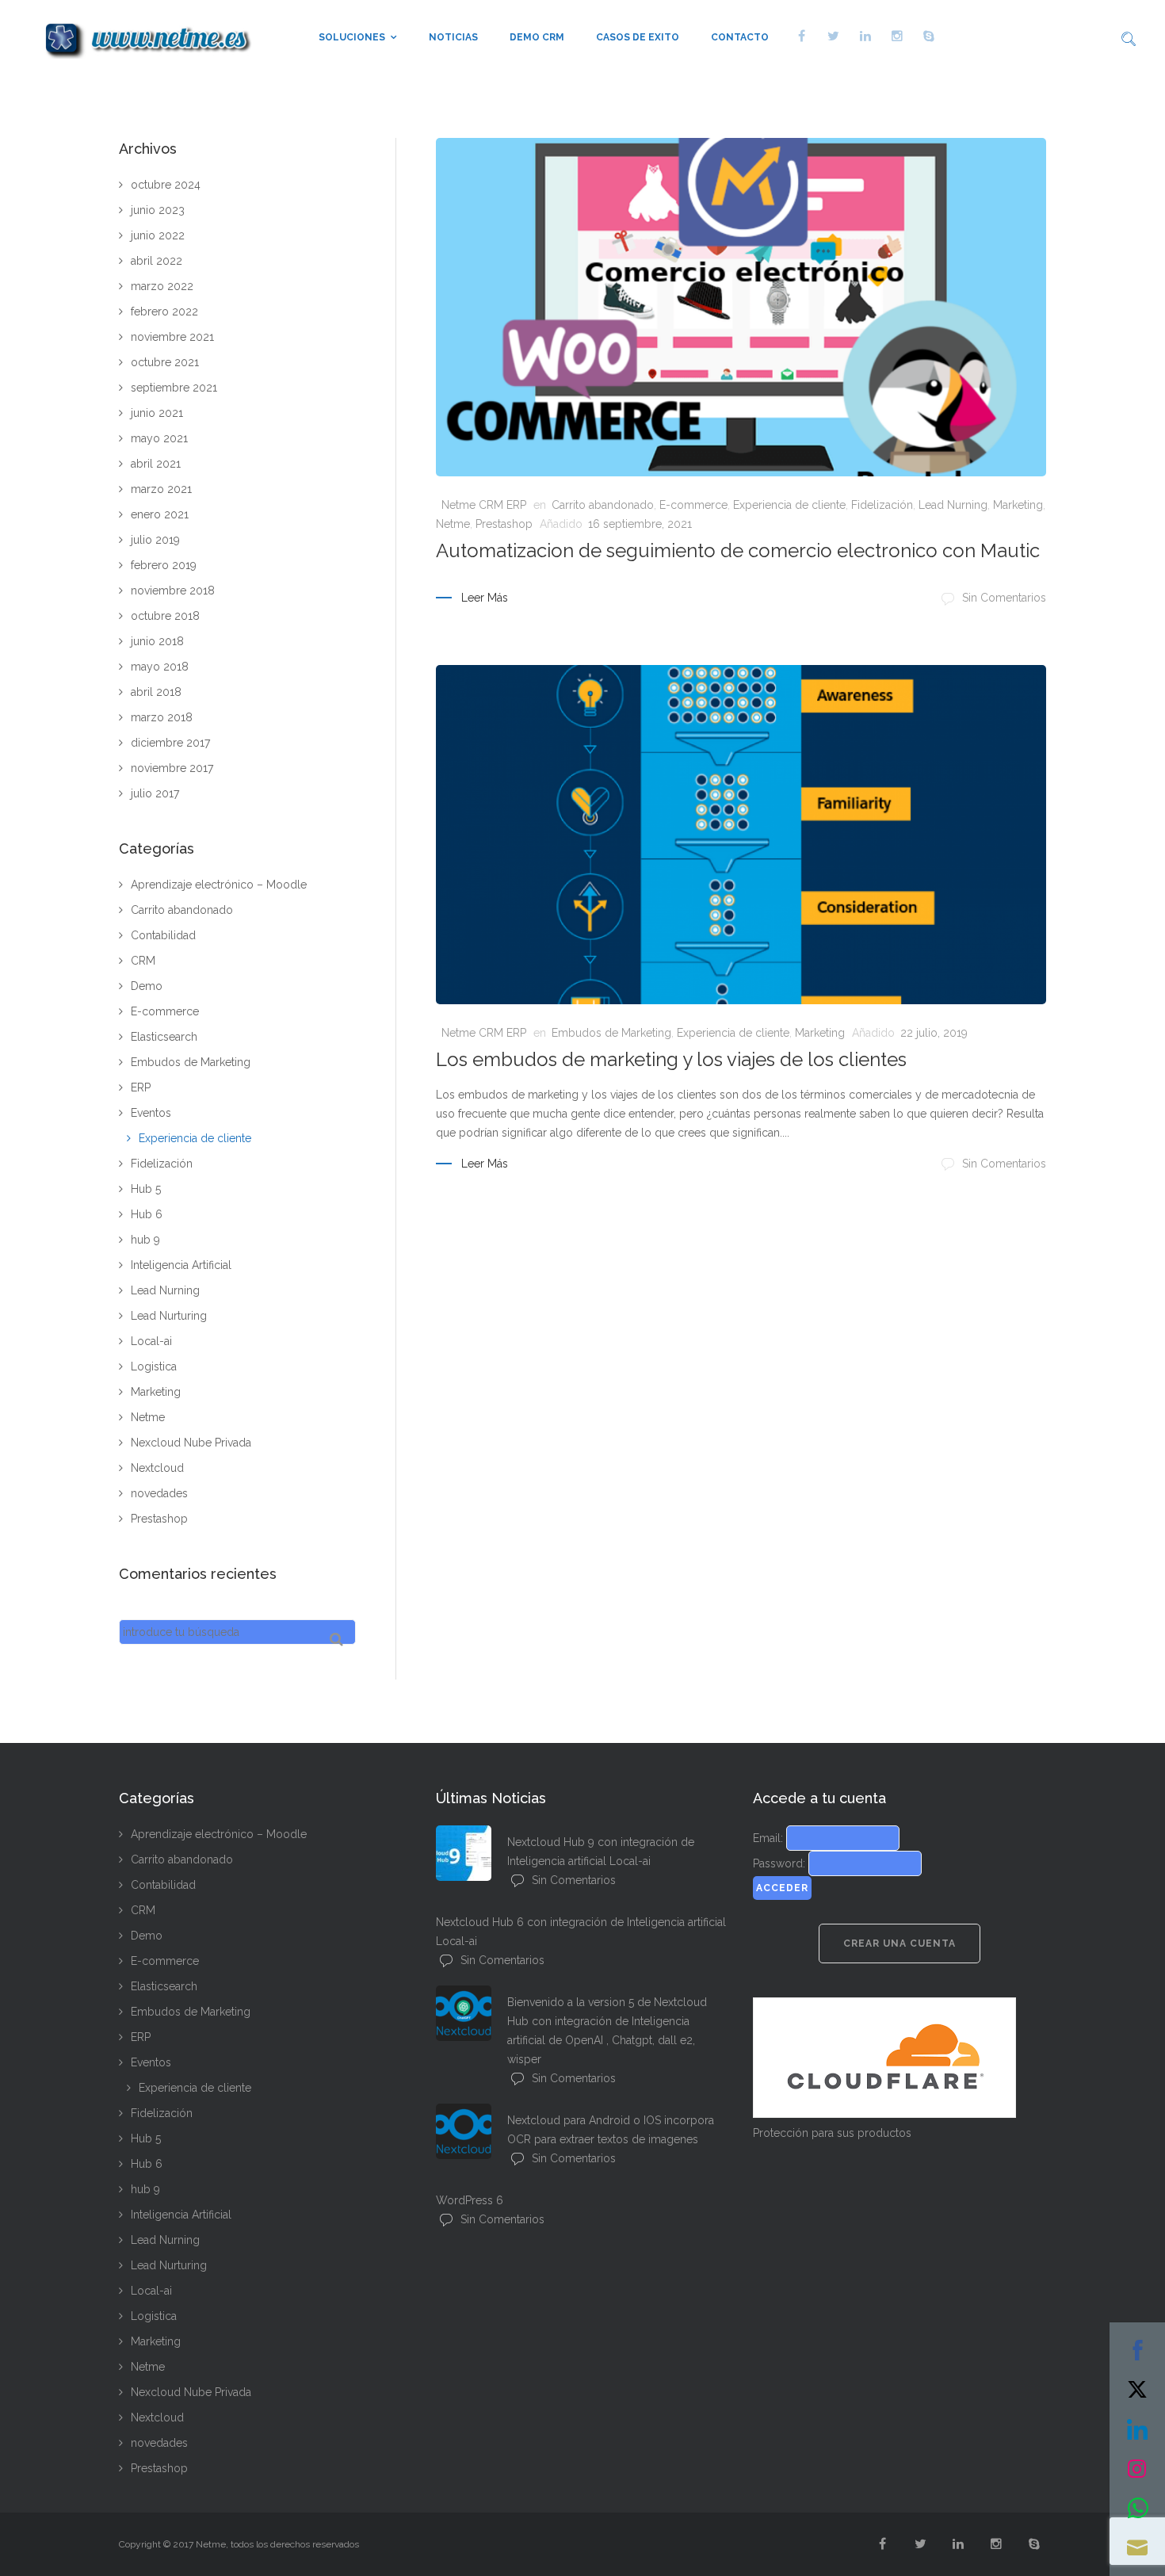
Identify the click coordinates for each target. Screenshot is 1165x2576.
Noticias (453, 37)
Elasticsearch (164, 1037)
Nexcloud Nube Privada (191, 1443)
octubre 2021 (165, 362)
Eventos (151, 1113)
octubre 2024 (166, 185)
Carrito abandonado (603, 505)
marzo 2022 (162, 286)
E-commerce (693, 505)
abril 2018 (156, 692)
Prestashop (504, 524)
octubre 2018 (165, 616)
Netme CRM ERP (484, 505)
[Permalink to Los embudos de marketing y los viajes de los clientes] (741, 835)
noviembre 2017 (172, 768)
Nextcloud (157, 1468)
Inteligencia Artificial (181, 1265)
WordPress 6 (470, 2200)
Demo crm (537, 37)
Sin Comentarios (1004, 598)
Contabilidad (163, 935)
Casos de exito (638, 37)
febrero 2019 (164, 565)
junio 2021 (157, 413)
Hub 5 (146, 1189)
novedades (159, 1493)
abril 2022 (157, 261)
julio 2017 (155, 793)
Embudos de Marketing (611, 1033)
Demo (147, 986)
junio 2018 (157, 641)
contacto (740, 37)
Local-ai (151, 1341)
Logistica (154, 1366)
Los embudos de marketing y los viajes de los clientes (671, 1059)
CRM (143, 961)
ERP (141, 1087)
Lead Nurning (953, 505)
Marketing (1018, 505)
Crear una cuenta (900, 1943)
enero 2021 (160, 514)
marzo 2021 (161, 489)
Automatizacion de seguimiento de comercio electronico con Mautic (738, 550)
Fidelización (882, 505)
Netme (453, 524)
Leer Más (485, 598)
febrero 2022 (164, 311)
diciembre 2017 (170, 743)
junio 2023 (158, 210)
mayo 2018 (160, 667)
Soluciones (352, 37)
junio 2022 (158, 235)
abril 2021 (156, 464)
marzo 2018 (162, 717)
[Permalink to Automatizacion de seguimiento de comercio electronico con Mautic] (741, 308)
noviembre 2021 (172, 337)
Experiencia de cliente (789, 505)
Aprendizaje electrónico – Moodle (219, 885)
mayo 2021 (159, 438)
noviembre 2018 (173, 590)
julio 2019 (155, 540)
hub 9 (145, 1240)
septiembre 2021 (174, 388)
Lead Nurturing (169, 1316)
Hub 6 (147, 1214)
